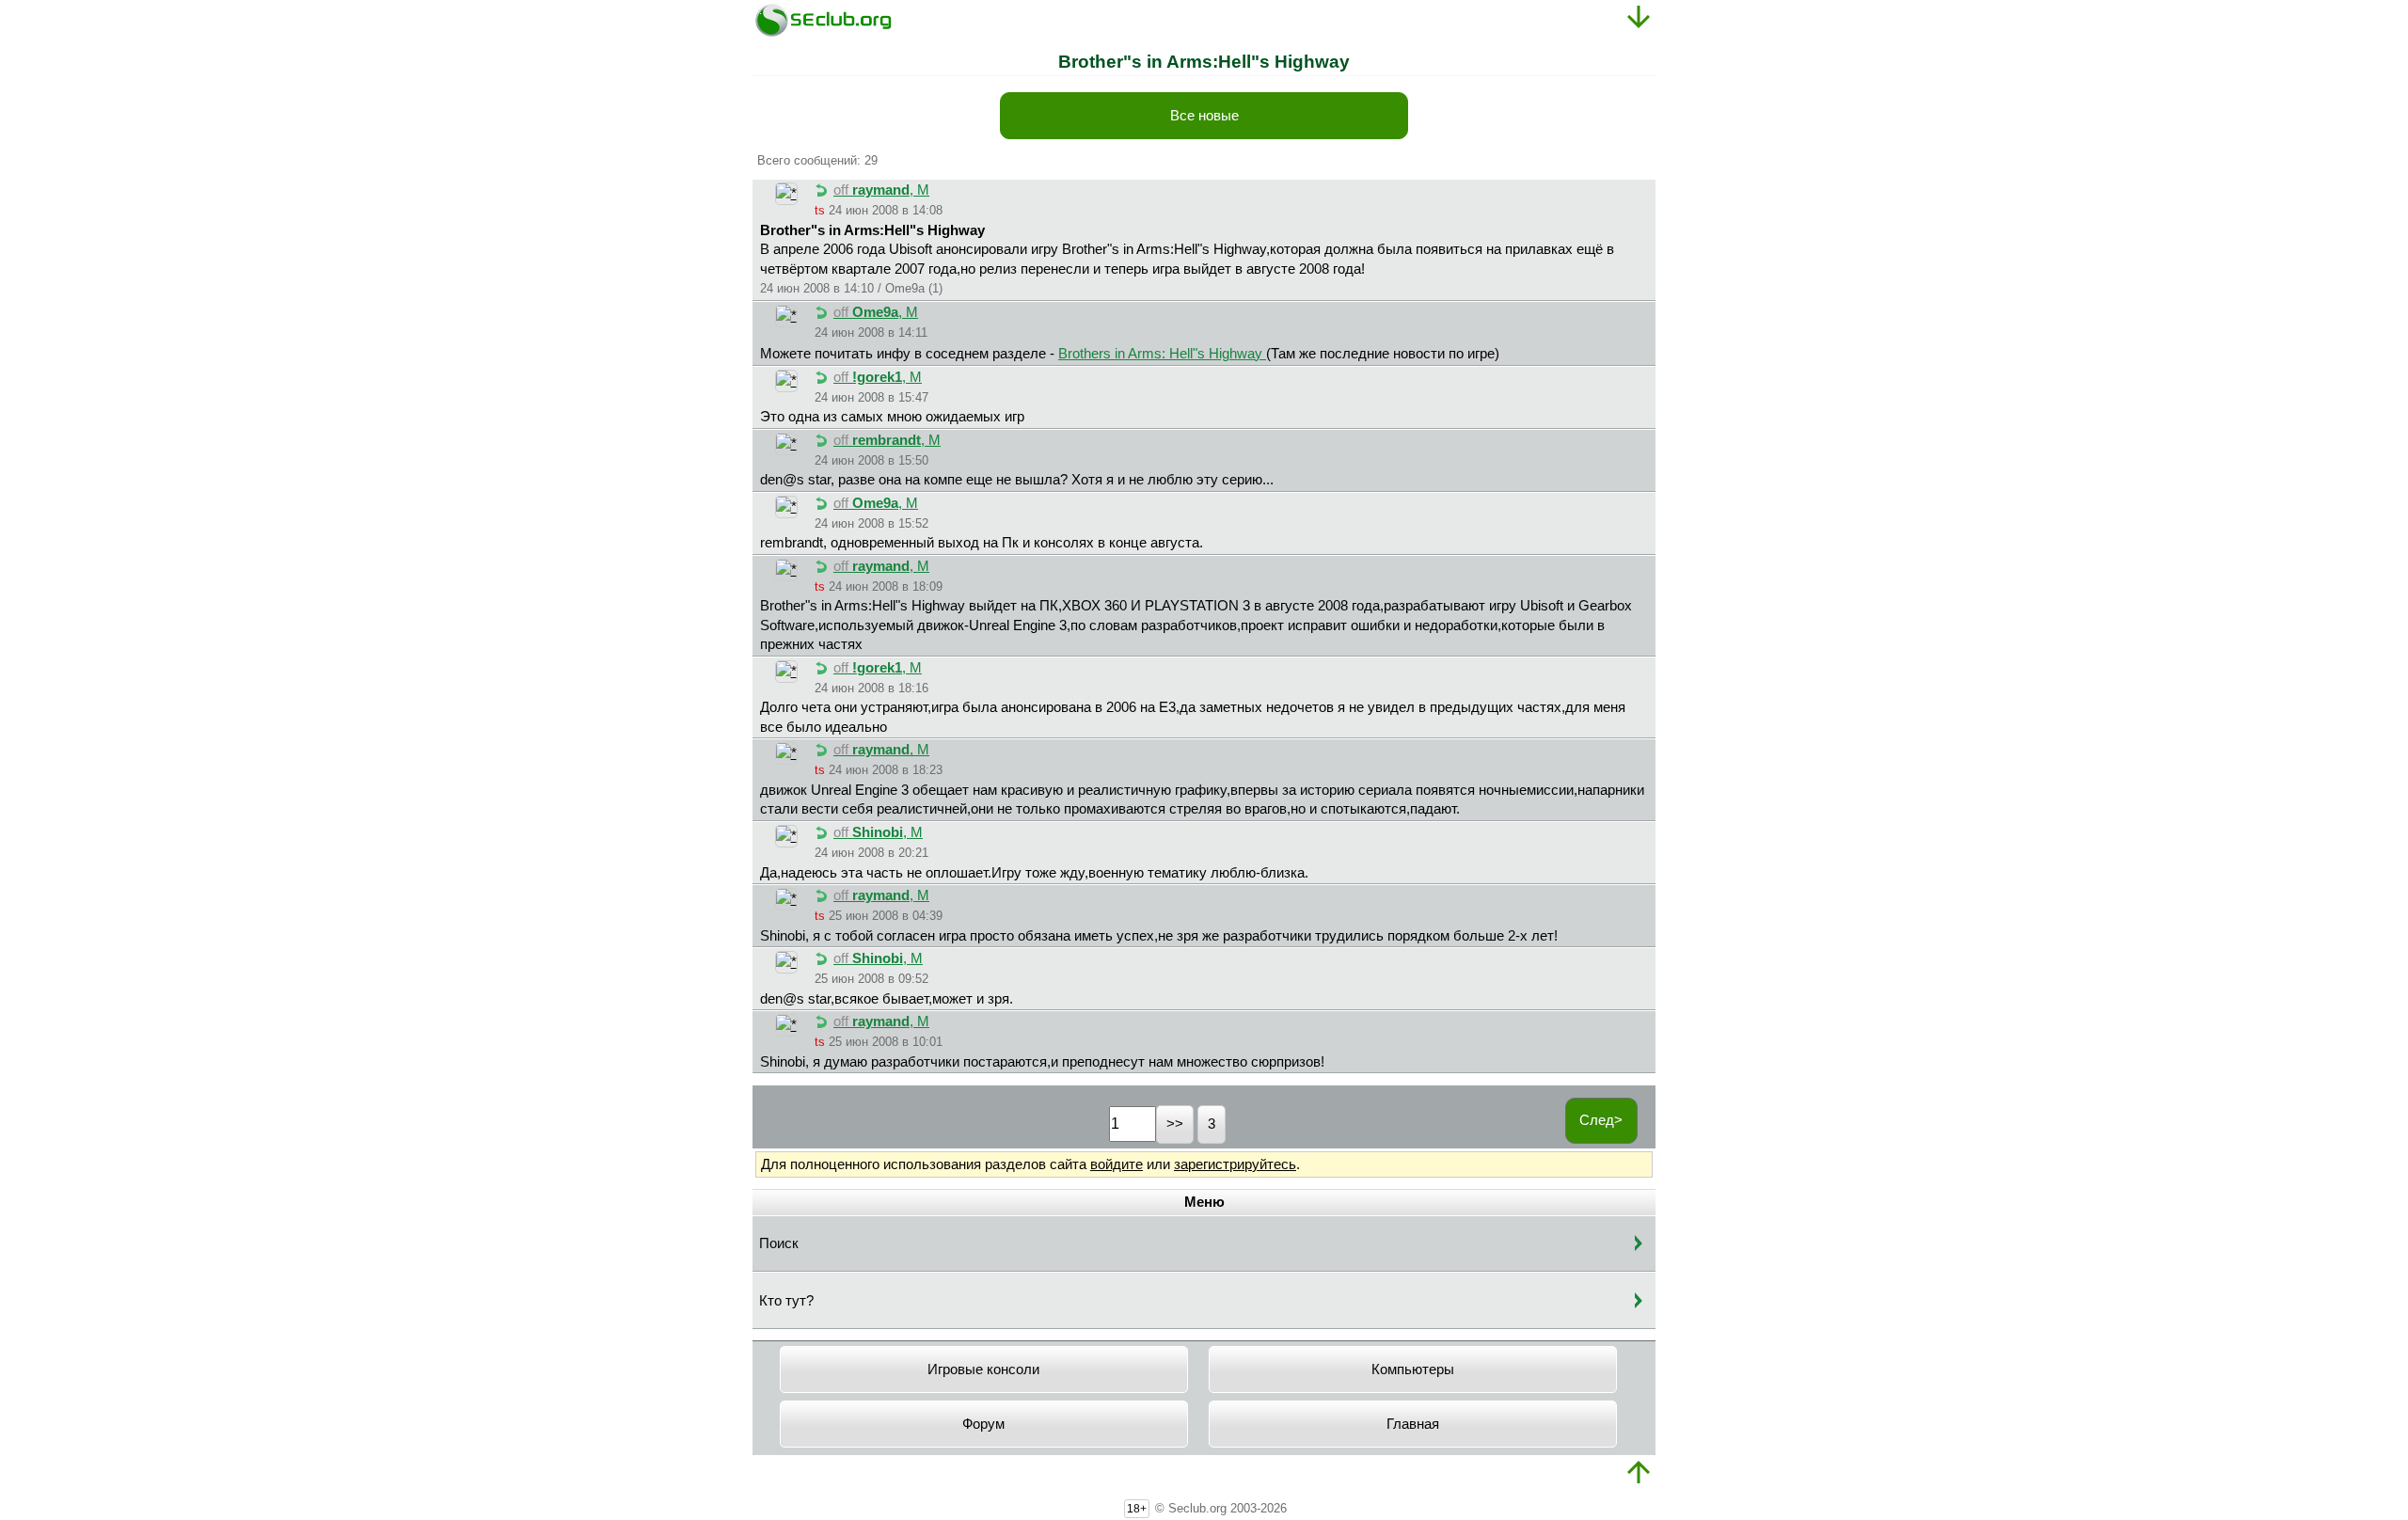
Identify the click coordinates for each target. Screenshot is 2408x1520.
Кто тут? (786, 1301)
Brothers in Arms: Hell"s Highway (1162, 354)
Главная (1413, 1424)
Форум (983, 1424)
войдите (1117, 1164)
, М (881, 190)
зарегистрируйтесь (1235, 1164)
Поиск (779, 1243)
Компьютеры (1413, 1370)
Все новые (1204, 116)
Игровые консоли (983, 1370)
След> (1601, 1120)
